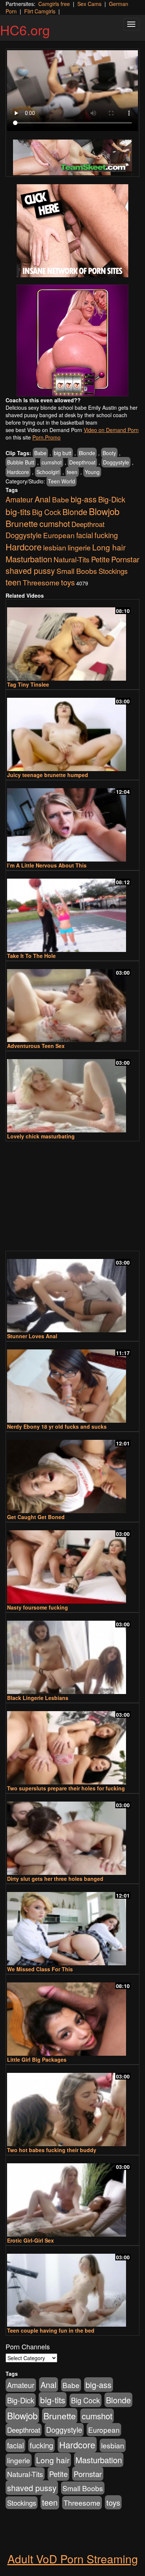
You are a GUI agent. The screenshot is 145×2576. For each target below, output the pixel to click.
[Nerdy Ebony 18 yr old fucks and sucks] (72, 1383)
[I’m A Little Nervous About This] (72, 822)
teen (72, 472)
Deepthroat (82, 462)
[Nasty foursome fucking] (72, 1564)
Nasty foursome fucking (38, 1607)
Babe (40, 453)
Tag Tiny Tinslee (28, 684)
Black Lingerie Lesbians (38, 1698)
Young (92, 472)
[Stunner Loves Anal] (72, 1292)
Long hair (109, 547)
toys (68, 582)
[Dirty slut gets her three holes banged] (72, 1835)
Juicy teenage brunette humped (48, 775)
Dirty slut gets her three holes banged (55, 1879)
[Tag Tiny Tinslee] (72, 641)
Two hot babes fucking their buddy (52, 2150)
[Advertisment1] (72, 231)
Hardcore (18, 472)
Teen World (62, 481)
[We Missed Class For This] (72, 1925)
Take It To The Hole (31, 956)
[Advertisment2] (72, 341)
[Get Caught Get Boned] (72, 1473)
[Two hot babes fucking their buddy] (72, 2106)
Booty (109, 453)
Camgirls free (54, 4)
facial (85, 535)
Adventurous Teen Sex (36, 1046)
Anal (43, 499)
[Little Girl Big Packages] (72, 2016)
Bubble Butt (21, 462)
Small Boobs (77, 571)
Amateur (19, 499)
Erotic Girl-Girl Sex (30, 2240)
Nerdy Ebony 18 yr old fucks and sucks (57, 1426)
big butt (63, 453)
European (59, 535)
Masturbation (29, 559)
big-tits (18, 511)
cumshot (52, 462)
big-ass (84, 499)
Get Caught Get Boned (36, 1517)
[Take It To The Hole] (72, 912)
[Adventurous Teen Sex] (72, 1002)
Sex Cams (89, 4)
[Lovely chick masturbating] (72, 1092)
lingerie (79, 547)
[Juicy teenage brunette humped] (72, 731)
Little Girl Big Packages (37, 2059)
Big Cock (46, 512)
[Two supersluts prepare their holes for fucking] (72, 1744)
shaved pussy (30, 570)
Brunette (22, 523)
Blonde (87, 453)
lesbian (55, 547)
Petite (100, 559)
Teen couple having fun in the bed (51, 2330)
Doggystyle (116, 462)
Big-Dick (112, 499)
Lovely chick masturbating (41, 1136)
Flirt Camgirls (40, 11)
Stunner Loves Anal (32, 1336)
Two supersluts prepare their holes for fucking (66, 1788)
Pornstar (125, 559)
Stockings (113, 571)
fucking (106, 535)
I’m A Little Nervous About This (47, 865)
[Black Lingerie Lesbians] (72, 1654)
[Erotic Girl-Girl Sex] (72, 2197)
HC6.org (25, 30)
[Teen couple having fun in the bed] (72, 2287)
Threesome (41, 582)
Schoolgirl (48, 472)
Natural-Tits (72, 559)
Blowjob (104, 511)
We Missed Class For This (40, 1969)
